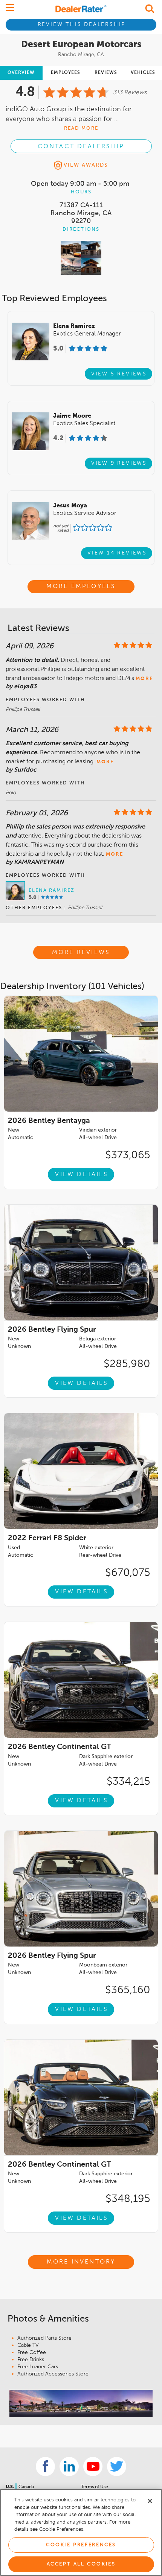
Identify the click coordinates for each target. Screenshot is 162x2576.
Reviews (106, 73)
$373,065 (128, 1155)
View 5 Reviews (119, 374)
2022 (47, 1538)
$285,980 (127, 1364)
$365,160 (128, 1990)
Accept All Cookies (81, 2564)
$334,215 (128, 1782)
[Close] (150, 2501)
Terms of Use (95, 2487)
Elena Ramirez (52, 891)
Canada (26, 2487)
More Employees (81, 587)
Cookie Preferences (81, 2545)
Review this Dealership (82, 25)
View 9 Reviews (119, 463)
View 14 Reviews (117, 553)
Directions (81, 229)
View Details (81, 1175)
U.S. (10, 2487)
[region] (81, 2532)
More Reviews (81, 953)
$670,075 (128, 1573)
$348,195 (128, 2199)
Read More (81, 128)
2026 (49, 1121)
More (144, 679)
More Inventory (81, 2262)
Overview (21, 73)
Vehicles (143, 73)
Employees (66, 73)
